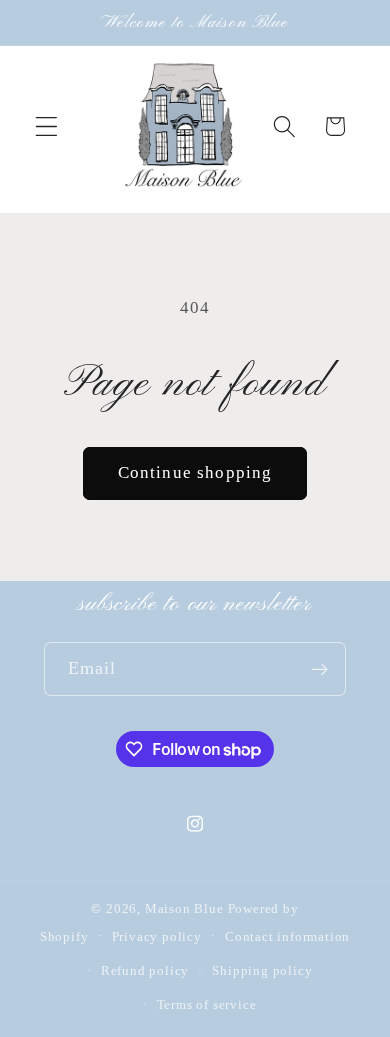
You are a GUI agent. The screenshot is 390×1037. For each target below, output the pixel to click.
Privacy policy (157, 937)
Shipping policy (262, 971)
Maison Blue (184, 909)
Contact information (287, 937)
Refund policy (145, 971)
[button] (46, 126)
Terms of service (207, 1005)
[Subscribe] (320, 669)
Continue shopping (195, 472)
